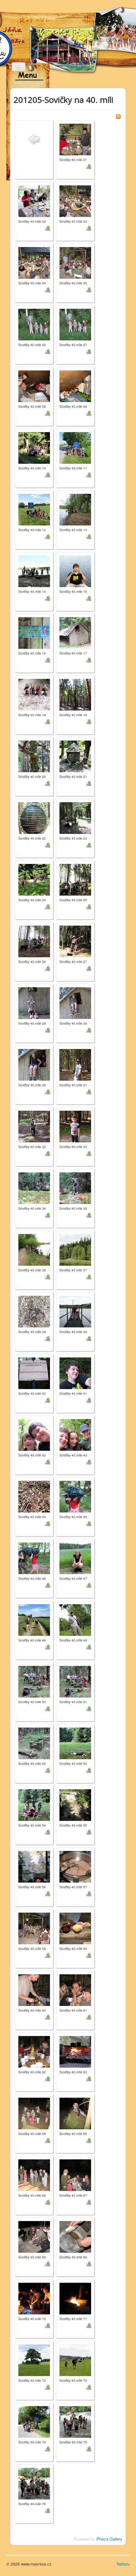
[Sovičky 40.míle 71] (75, 2298)
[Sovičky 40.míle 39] (75, 1311)
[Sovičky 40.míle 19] (75, 694)
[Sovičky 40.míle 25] (75, 879)
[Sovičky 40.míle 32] (34, 1126)
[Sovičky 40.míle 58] (34, 1928)
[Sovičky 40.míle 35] (75, 1187)
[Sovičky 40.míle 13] (75, 509)
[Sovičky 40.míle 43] (75, 1434)
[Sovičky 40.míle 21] (75, 756)
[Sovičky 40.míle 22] (34, 817)
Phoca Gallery (109, 2539)
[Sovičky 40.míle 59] (75, 1928)
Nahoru (123, 2564)
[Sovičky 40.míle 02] (34, 200)
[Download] (89, 166)
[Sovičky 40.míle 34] (34, 1187)
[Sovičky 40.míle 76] (34, 2483)
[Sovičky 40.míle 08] (34, 385)
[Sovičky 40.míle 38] (34, 1311)
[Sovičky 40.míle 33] (75, 1126)
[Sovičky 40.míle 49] (75, 1619)
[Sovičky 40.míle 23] (75, 817)
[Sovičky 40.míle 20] (34, 756)
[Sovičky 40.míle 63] (75, 2051)
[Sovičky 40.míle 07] (75, 324)
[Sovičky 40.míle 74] (34, 2421)
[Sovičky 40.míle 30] (34, 1064)
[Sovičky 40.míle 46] (34, 1558)
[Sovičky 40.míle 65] (75, 2113)
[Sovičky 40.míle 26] (34, 941)
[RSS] (118, 116)
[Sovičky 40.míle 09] (75, 385)
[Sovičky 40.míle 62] (34, 2051)
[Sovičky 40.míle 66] (34, 2174)
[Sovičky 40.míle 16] (34, 632)
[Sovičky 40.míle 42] (34, 1434)
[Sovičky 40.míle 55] (75, 1804)
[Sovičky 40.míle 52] (34, 1743)
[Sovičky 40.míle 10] (34, 447)
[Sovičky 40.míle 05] (75, 262)
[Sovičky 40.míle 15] (75, 571)
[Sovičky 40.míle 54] (34, 1804)
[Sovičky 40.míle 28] (34, 1002)
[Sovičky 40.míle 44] (34, 1496)
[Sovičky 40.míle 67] (75, 2174)
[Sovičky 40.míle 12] (34, 509)
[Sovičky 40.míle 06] (34, 324)
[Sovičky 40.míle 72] (34, 2359)
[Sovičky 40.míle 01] (75, 139)
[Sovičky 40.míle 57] (75, 1866)
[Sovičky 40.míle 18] (34, 694)
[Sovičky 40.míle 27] (75, 941)
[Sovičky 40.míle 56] (34, 1866)
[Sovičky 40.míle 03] (75, 200)
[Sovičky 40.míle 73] (75, 2359)
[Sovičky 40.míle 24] (34, 879)
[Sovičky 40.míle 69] (75, 2236)
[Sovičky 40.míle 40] (34, 1372)
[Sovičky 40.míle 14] (34, 571)
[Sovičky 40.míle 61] (75, 1989)
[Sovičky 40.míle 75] (75, 2421)
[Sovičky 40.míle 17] (75, 632)
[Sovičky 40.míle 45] (75, 1496)
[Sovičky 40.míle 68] (34, 2236)
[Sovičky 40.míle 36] (34, 1249)
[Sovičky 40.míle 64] (34, 2113)
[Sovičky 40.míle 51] (75, 1681)
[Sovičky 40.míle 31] (75, 1064)
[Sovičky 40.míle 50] (34, 1681)
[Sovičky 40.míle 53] (75, 1743)
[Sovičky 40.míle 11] (75, 447)
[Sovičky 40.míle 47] (75, 1558)
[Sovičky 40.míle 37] (75, 1249)
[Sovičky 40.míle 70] (34, 2298)
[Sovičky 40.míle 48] (34, 1619)
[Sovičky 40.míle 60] (34, 1989)
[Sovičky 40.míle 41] (75, 1372)
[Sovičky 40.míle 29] (75, 1002)
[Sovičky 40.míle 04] (34, 262)
